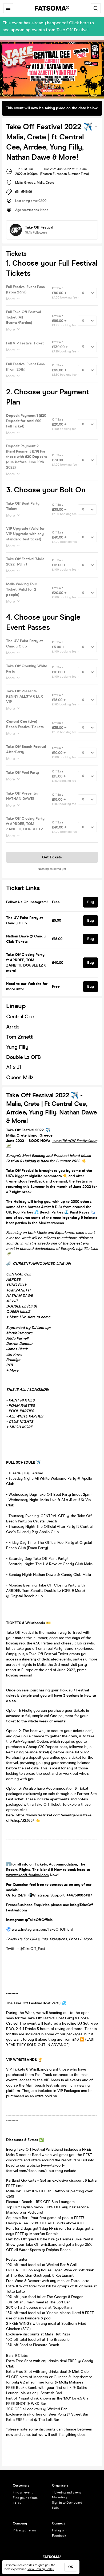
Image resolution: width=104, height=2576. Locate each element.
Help (55, 2508)
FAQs (17, 2503)
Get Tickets (52, 857)
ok (71, 2567)
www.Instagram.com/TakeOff (36, 1929)
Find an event (23, 2492)
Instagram (59, 2530)
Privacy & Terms (25, 2530)
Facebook (59, 2536)
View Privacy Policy (41, 2569)
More (11, 299)
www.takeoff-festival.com (27, 1875)
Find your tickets (25, 2498)
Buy (91, 902)
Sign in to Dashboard (67, 2503)
